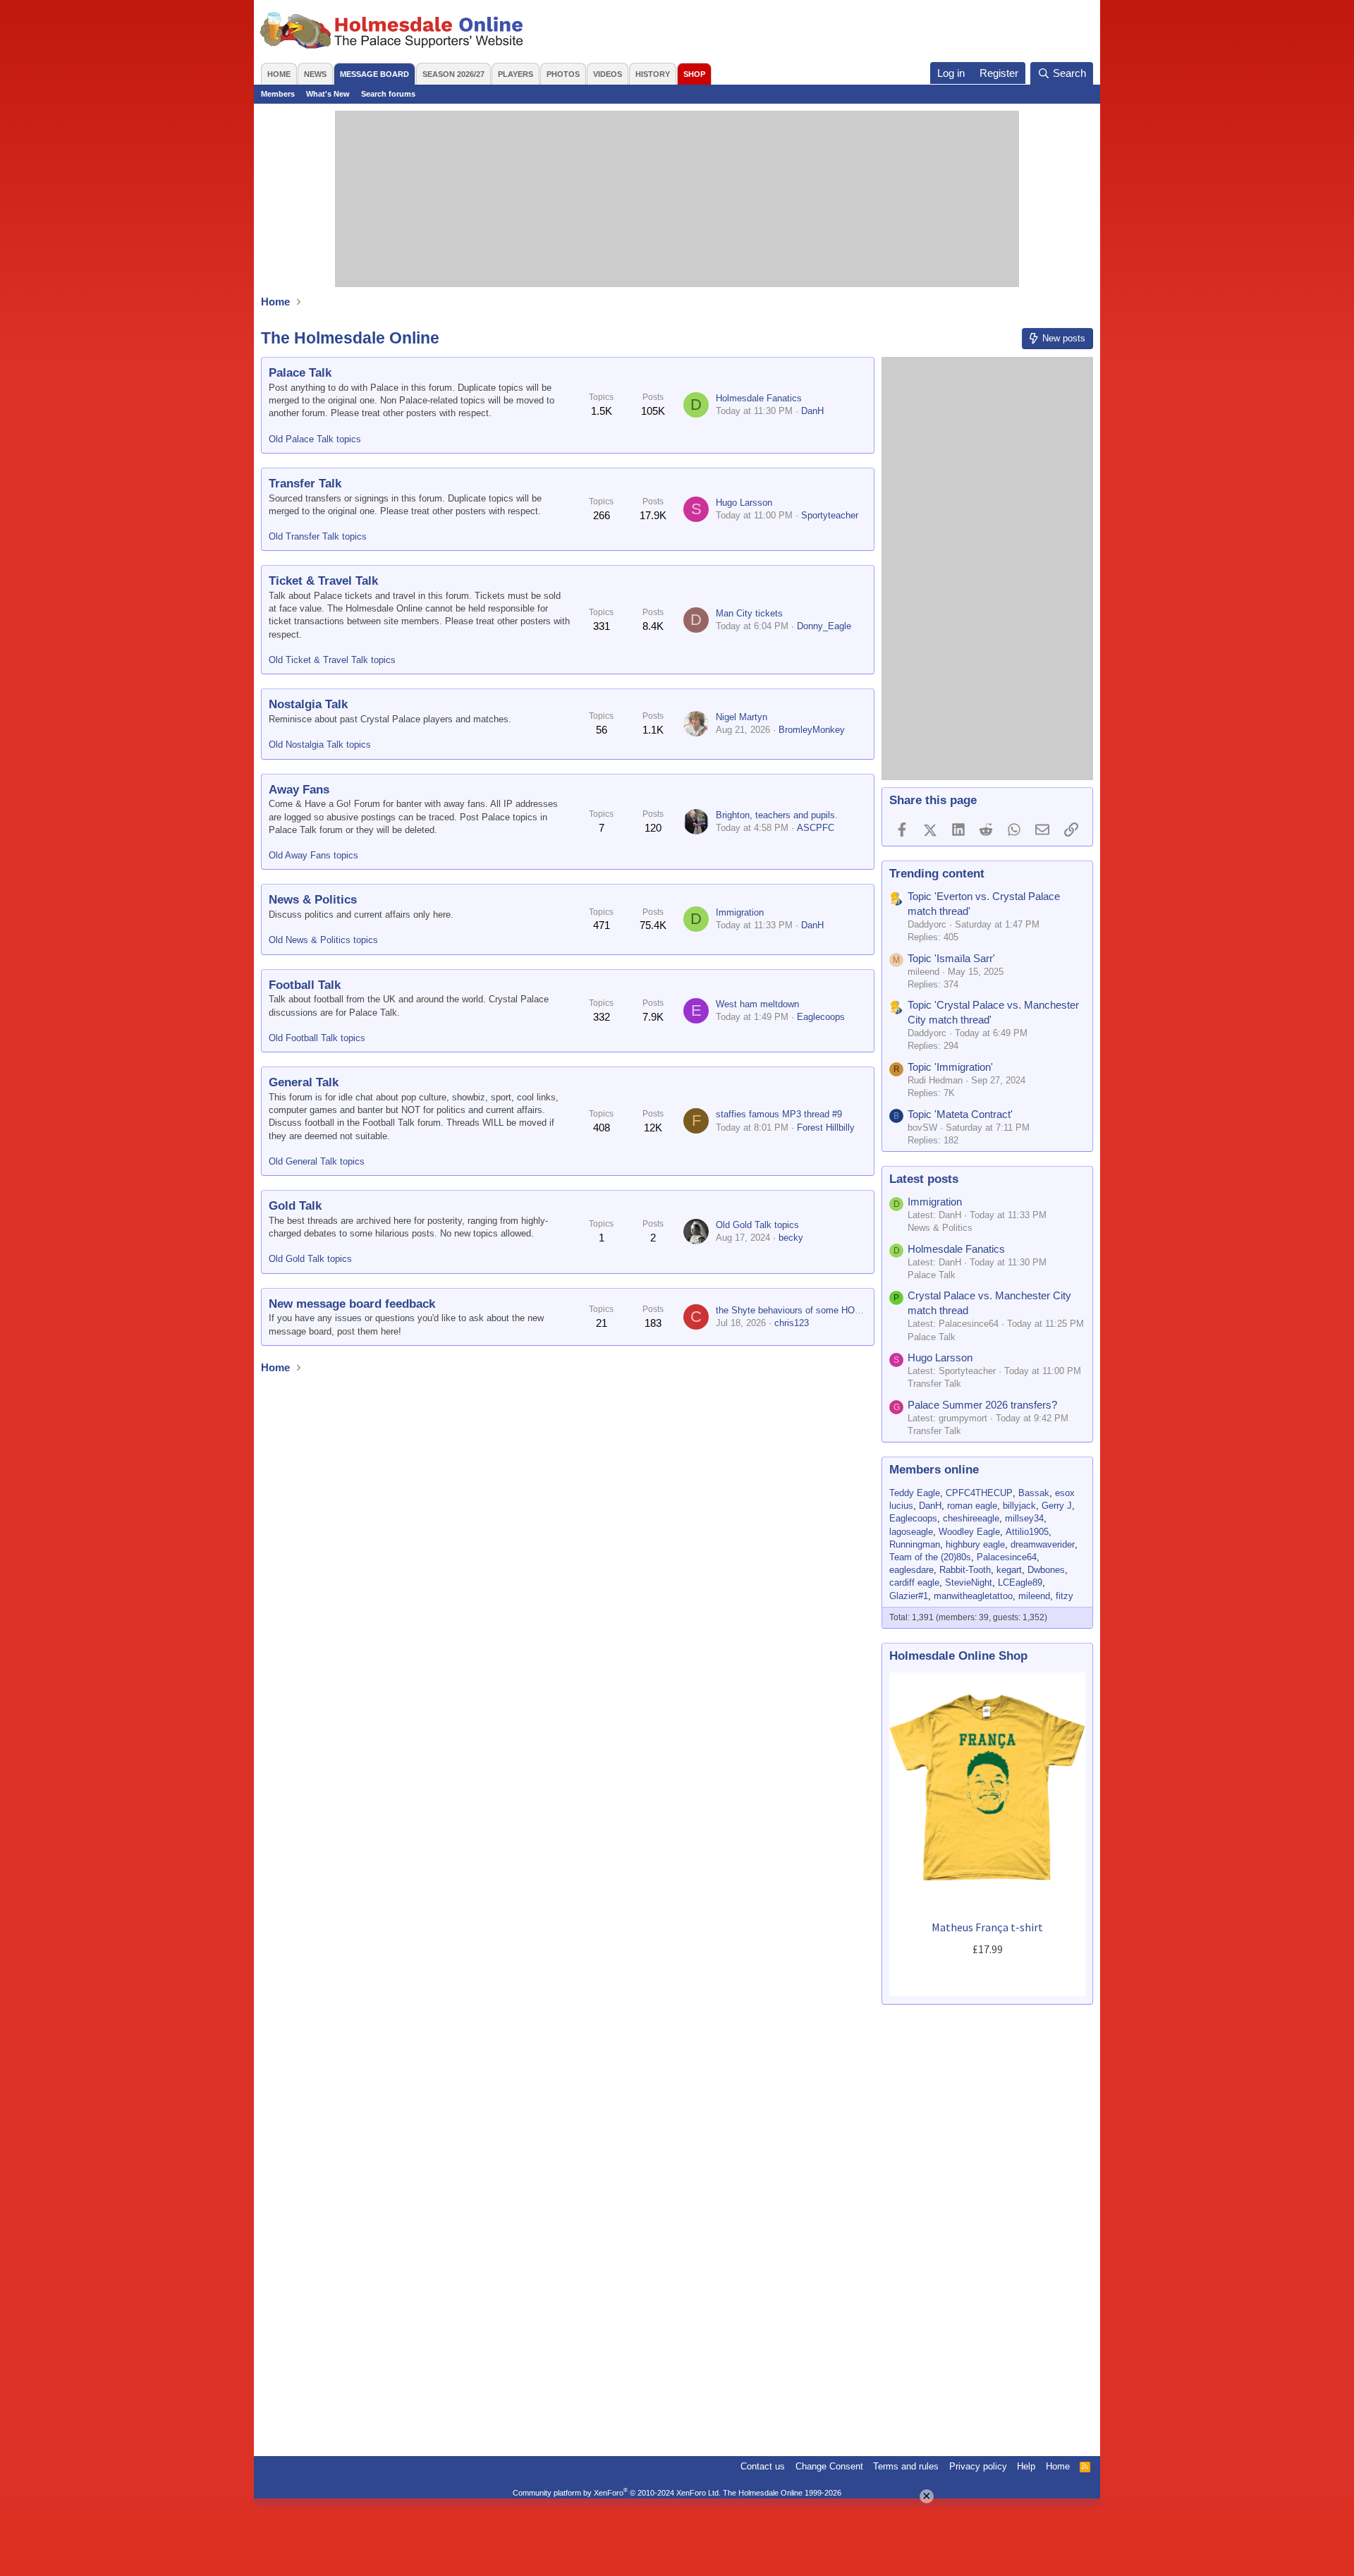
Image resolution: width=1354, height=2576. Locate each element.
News (315, 74)
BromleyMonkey (812, 730)
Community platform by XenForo (617, 2493)
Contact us (763, 2466)
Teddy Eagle (915, 1493)
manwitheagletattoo (973, 1596)
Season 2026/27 (453, 74)
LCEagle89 (1020, 1582)
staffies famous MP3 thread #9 (779, 1114)
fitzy (1065, 1596)
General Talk (304, 1082)
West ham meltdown (757, 1004)
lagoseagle (911, 1532)
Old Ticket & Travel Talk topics (332, 660)
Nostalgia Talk (308, 704)
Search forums (388, 94)
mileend (1034, 1596)
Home (279, 74)
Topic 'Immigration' (950, 1067)
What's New (328, 94)
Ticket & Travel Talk (323, 581)
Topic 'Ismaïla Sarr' (951, 958)
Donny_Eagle (824, 626)
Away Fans (299, 790)
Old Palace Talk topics (315, 439)
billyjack (1019, 1506)
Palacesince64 (1007, 1557)
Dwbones (1046, 1570)
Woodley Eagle (969, 1532)
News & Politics (313, 900)
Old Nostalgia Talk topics (320, 745)
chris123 (792, 1323)
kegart (1009, 1570)
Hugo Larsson (744, 503)
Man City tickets (749, 613)
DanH (812, 411)
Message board (374, 74)
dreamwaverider (1043, 1544)
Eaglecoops (821, 1017)
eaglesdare (911, 1570)
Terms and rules (906, 2466)
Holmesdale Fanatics (759, 398)
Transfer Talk (305, 484)
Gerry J (1057, 1506)
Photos (563, 74)
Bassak (1034, 1493)
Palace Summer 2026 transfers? (982, 1405)
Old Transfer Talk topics (318, 536)
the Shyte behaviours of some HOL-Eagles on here (820, 1310)
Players (516, 74)
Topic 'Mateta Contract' (960, 1114)
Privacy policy (978, 2466)
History (653, 74)
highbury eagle (975, 1544)
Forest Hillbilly (826, 1128)
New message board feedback (352, 1304)
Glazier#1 (909, 1596)
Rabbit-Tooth (965, 1570)
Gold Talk (295, 1206)
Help (1026, 2466)
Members (278, 94)
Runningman (915, 1544)
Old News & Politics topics (323, 940)
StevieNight (969, 1582)
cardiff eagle (914, 1582)
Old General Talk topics (317, 1161)
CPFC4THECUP (979, 1493)
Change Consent (829, 2466)
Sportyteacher (830, 515)
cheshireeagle (971, 1518)
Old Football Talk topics (317, 1038)
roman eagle (972, 1506)
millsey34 (1024, 1518)
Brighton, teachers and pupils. (777, 815)
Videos (608, 74)
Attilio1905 (1027, 1532)
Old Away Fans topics (313, 855)
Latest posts (924, 1179)
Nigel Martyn (742, 717)
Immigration (740, 912)
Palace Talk (300, 373)
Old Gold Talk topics (310, 1259)
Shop (694, 74)
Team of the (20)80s (930, 1557)
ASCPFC (816, 828)
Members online (934, 1470)
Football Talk (305, 985)
